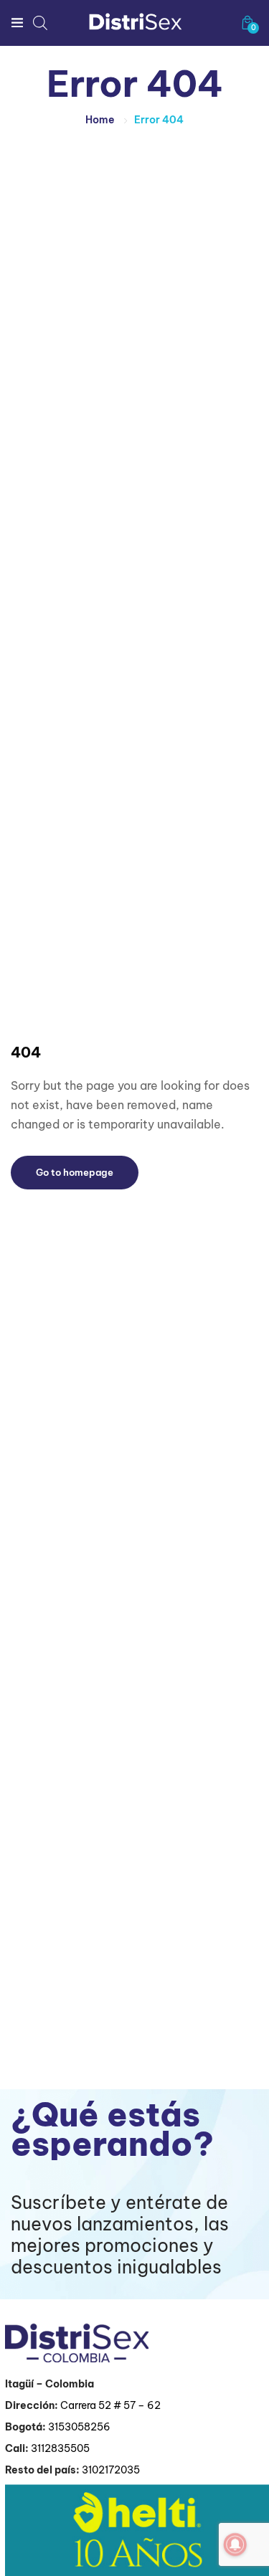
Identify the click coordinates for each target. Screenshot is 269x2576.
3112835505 (60, 2448)
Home (100, 120)
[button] (247, 23)
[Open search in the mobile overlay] (40, 23)
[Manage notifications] (235, 2544)
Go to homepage (75, 1172)
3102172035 (111, 2470)
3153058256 (79, 2427)
